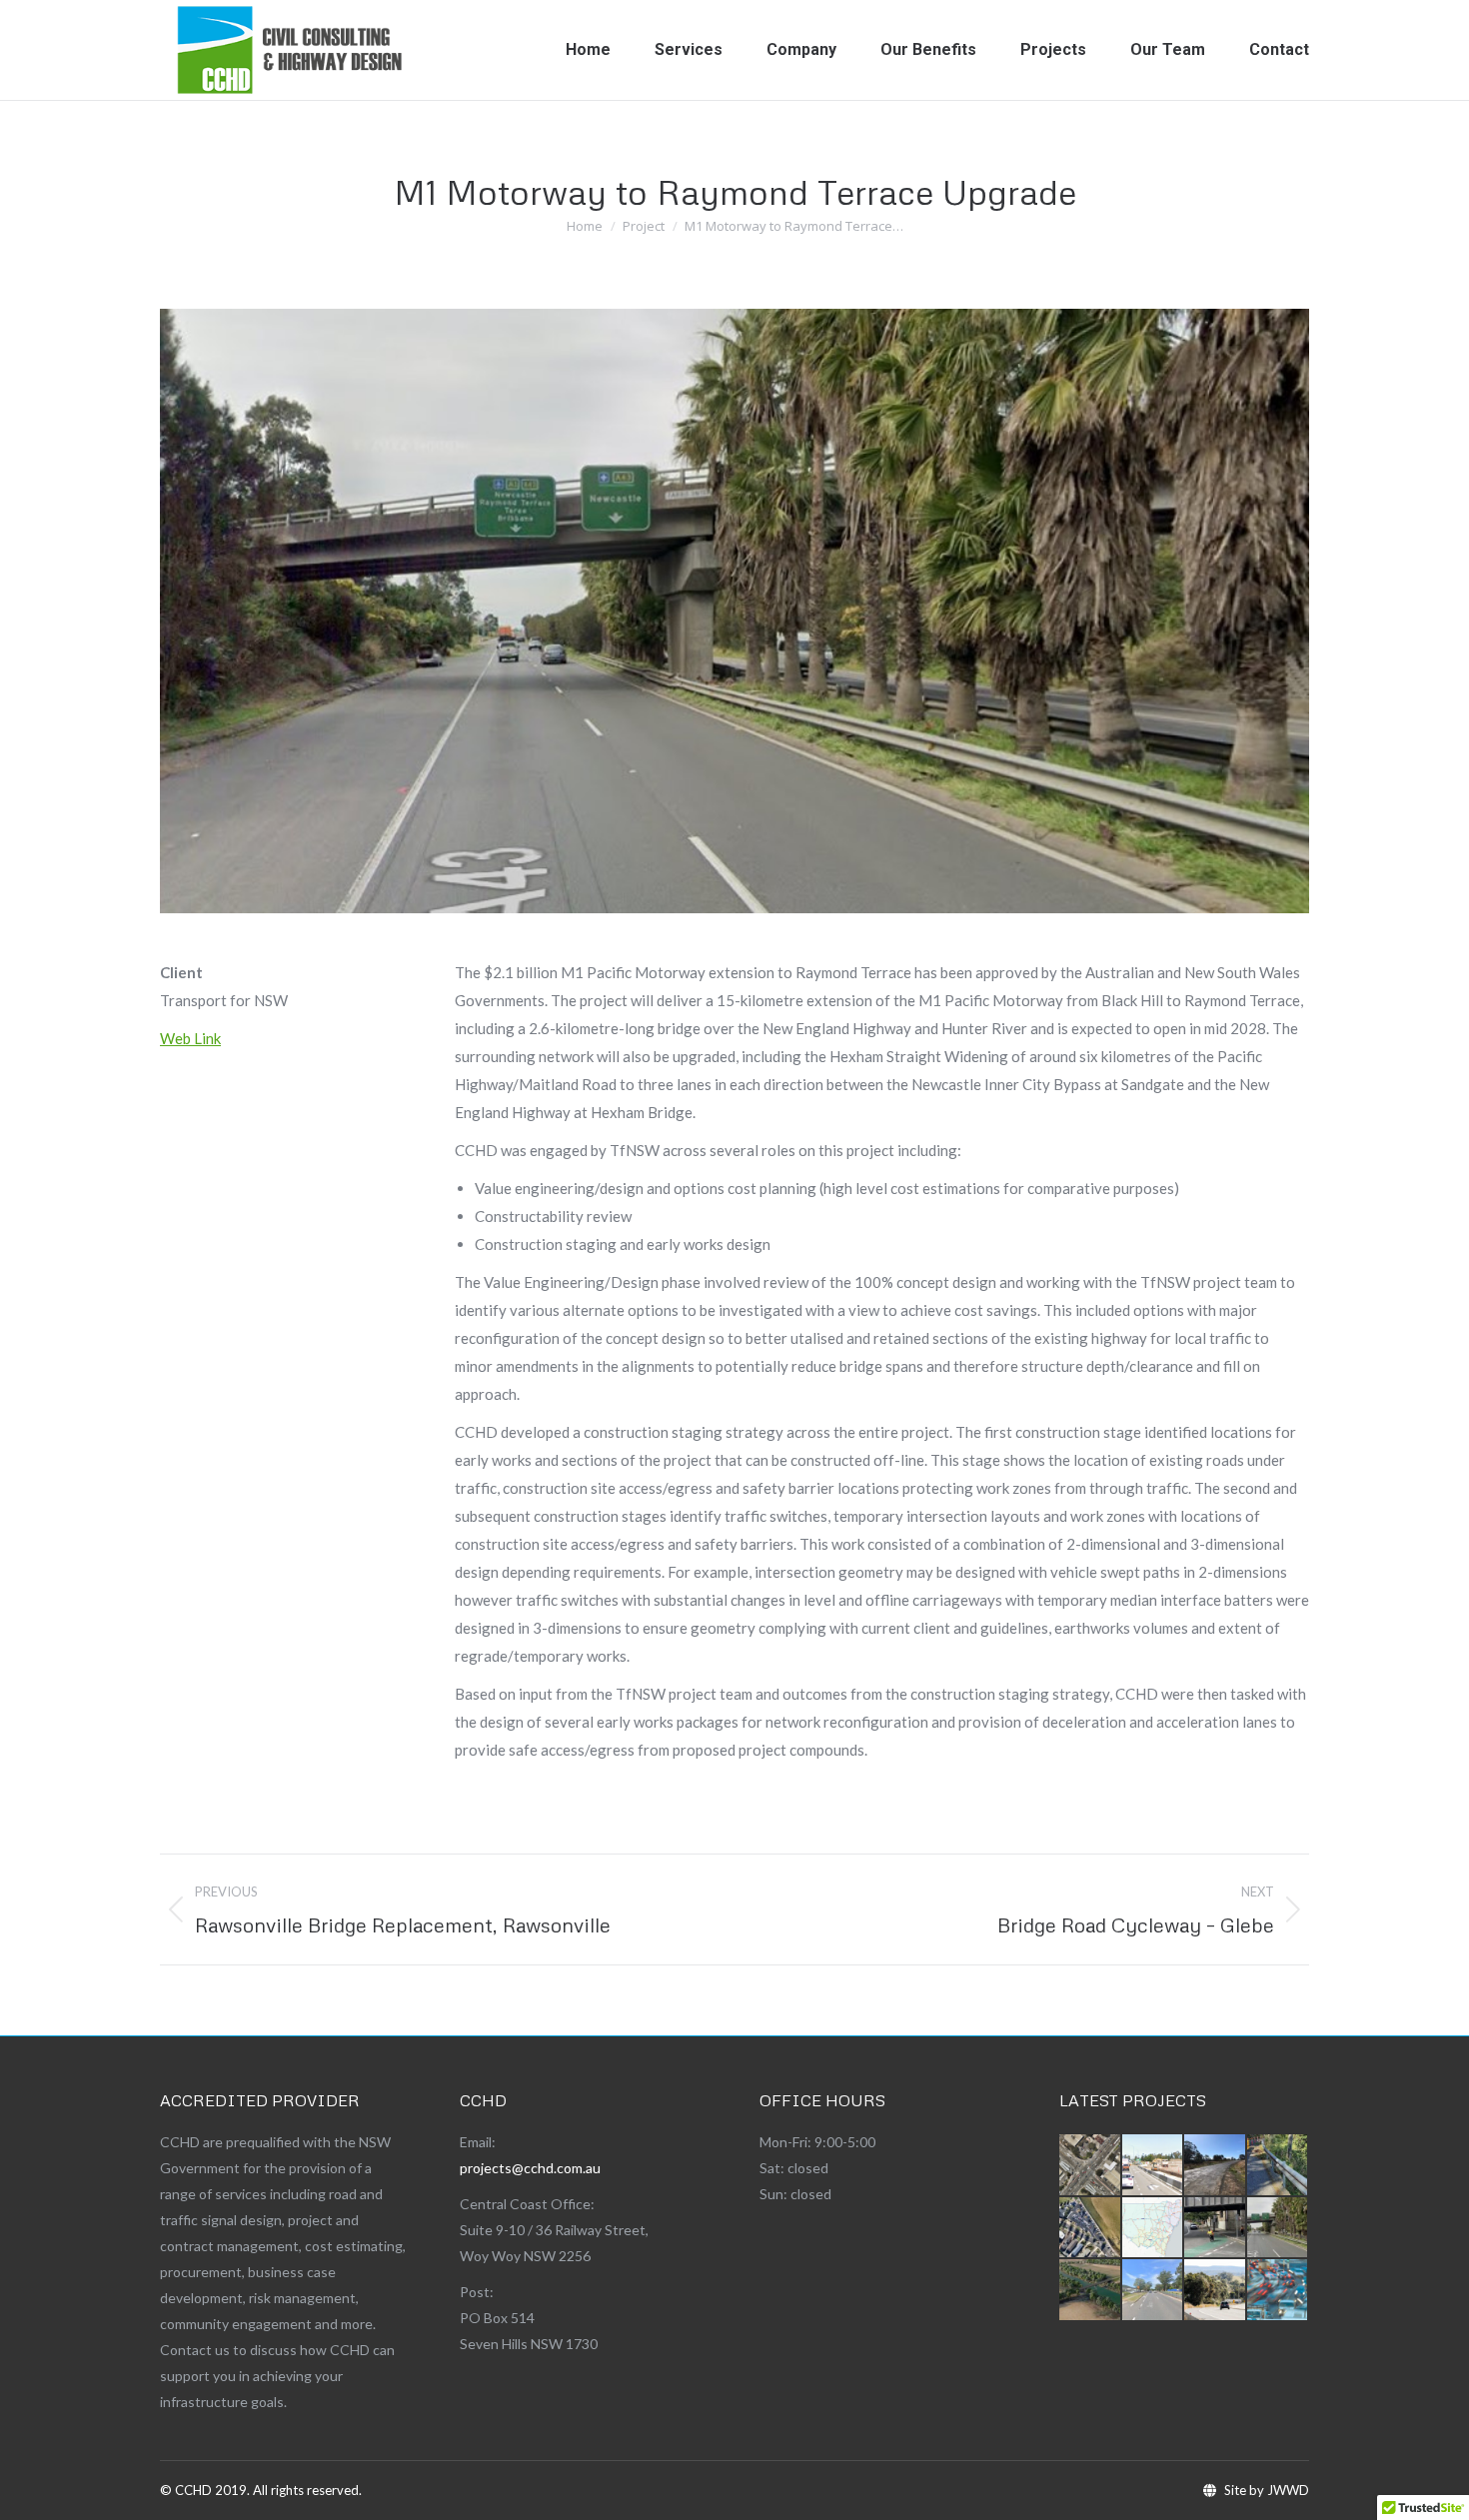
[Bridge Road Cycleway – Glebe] (1216, 2229)
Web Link (190, 1038)
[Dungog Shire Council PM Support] (1279, 2166)
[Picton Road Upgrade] (1216, 2291)
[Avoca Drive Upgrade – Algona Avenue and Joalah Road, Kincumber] (1154, 2291)
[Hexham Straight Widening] (1154, 2166)
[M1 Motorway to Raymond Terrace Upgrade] (1279, 2229)
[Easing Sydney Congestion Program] (1279, 2291)
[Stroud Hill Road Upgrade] (1216, 2166)
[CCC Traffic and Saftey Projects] (1091, 2229)
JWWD (1288, 2490)
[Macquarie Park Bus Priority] (1091, 2166)
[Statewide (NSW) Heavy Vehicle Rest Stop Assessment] (1154, 2229)
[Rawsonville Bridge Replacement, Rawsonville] (1091, 2291)
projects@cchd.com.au (530, 2168)
